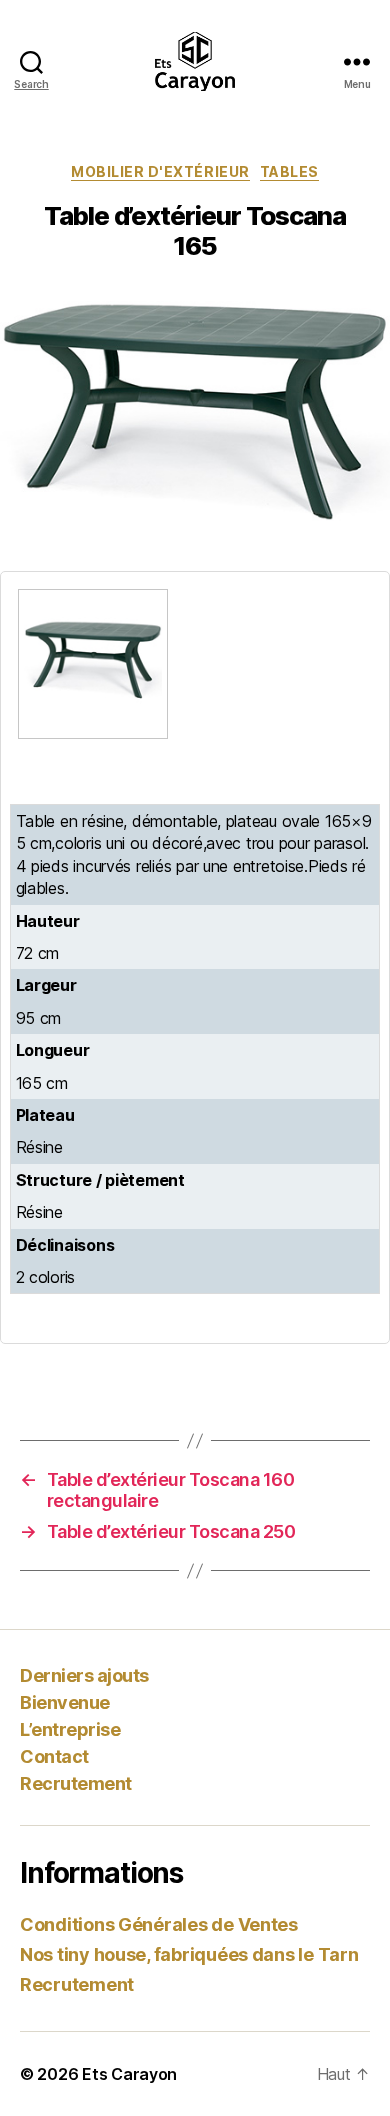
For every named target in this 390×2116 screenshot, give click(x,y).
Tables (289, 171)
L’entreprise (70, 1729)
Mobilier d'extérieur (160, 171)
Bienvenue (65, 1702)
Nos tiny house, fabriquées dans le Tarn (189, 1954)
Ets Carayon (129, 2074)
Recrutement (76, 1783)
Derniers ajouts (84, 1675)
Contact (54, 1756)
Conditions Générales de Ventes (159, 1924)
